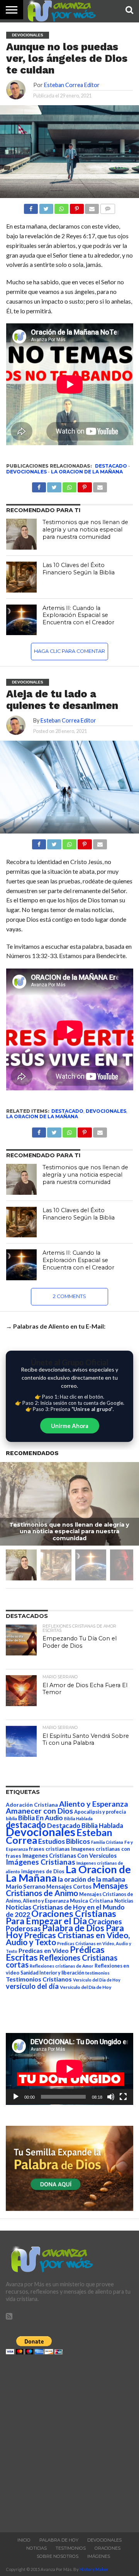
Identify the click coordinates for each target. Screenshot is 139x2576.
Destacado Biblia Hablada (85, 1825)
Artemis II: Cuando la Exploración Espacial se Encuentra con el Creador (78, 615)
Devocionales (26, 472)
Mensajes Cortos (69, 1887)
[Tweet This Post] (54, 842)
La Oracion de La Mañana (87, 472)
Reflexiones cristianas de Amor (62, 1966)
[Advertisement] (69, 2441)
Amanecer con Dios (39, 1811)
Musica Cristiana (92, 1901)
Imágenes (99, 2556)
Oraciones (108, 2548)
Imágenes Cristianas (41, 1862)
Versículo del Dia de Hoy (97, 1980)
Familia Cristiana (107, 1842)
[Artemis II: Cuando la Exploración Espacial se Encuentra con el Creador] (22, 620)
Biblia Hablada (78, 1818)
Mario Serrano (25, 1886)
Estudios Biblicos (64, 1841)
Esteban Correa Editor (72, 85)
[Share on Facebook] (39, 842)
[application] (69, 2069)
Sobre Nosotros (58, 2556)
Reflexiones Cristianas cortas (62, 1961)
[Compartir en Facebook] (31, 207)
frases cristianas (49, 1849)
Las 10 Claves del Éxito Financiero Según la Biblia (79, 569)
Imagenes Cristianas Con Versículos (69, 1856)
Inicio (24, 2540)
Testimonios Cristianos (39, 1979)
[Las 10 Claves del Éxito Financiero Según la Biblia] (22, 577)
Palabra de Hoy (59, 2540)
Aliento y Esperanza (94, 1804)
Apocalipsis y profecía (100, 1812)
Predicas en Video (44, 1950)
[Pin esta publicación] (76, 207)
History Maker (94, 2569)
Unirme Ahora (70, 1426)
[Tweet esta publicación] (46, 207)
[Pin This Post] (85, 842)
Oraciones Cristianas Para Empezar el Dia (61, 1917)
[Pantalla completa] (123, 2097)
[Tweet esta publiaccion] (54, 485)
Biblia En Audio (41, 1818)
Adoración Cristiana (32, 1805)
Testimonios (71, 2548)
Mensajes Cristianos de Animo (67, 1889)
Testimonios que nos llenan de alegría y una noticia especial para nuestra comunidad (85, 529)
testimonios (97, 1973)
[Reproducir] (16, 2097)
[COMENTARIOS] (107, 207)
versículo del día (32, 1986)
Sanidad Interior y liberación (52, 1973)
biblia (11, 1818)
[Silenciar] (111, 2097)
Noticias (124, 1901)
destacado (111, 466)
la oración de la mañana (92, 1879)
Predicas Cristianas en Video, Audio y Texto (68, 1939)
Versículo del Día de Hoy (86, 1987)
